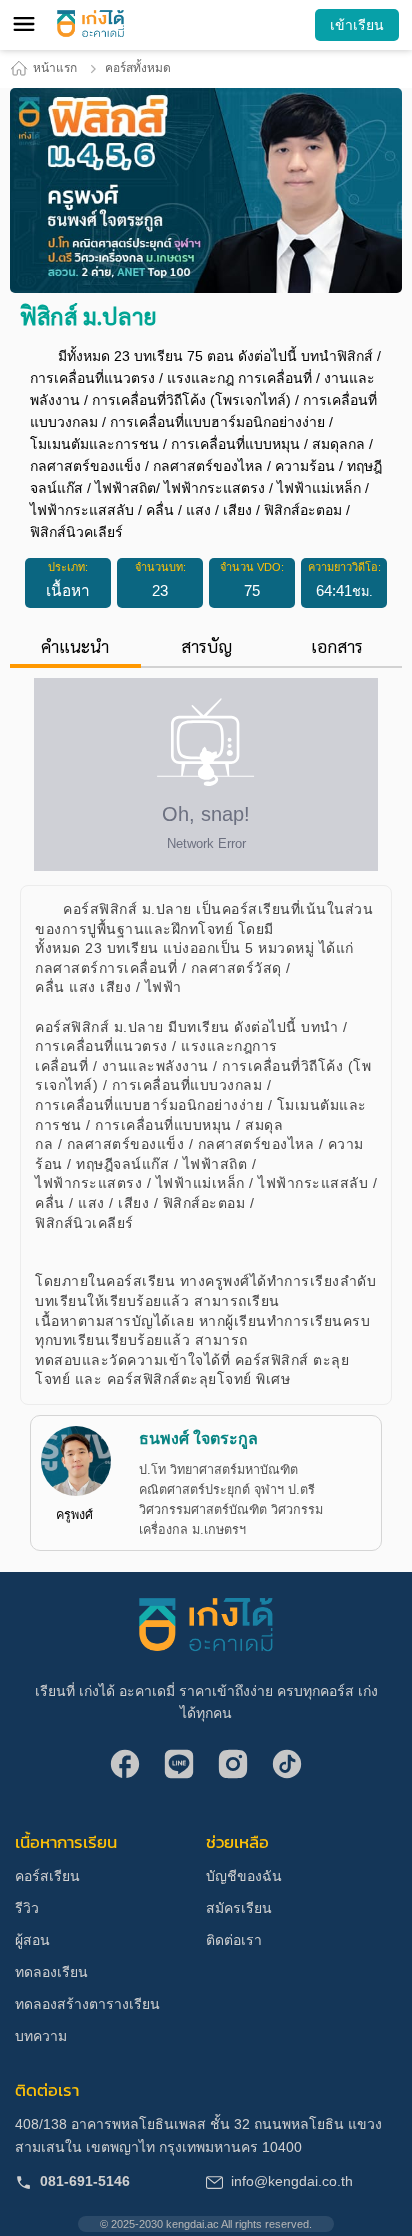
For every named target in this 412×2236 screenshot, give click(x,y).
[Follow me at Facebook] (125, 1766)
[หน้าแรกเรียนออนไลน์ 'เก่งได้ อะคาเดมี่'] (90, 24)
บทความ (41, 2036)
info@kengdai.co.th (292, 2181)
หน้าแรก (55, 68)
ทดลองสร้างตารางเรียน (87, 2004)
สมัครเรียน (239, 1908)
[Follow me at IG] (233, 1766)
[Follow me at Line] (179, 1766)
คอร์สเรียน (47, 1876)
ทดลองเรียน (51, 1972)
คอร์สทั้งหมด (138, 68)
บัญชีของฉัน (244, 1876)
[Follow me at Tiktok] (287, 1766)
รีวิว (27, 1908)
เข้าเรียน (357, 25)
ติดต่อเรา (234, 1940)
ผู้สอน (32, 1940)
